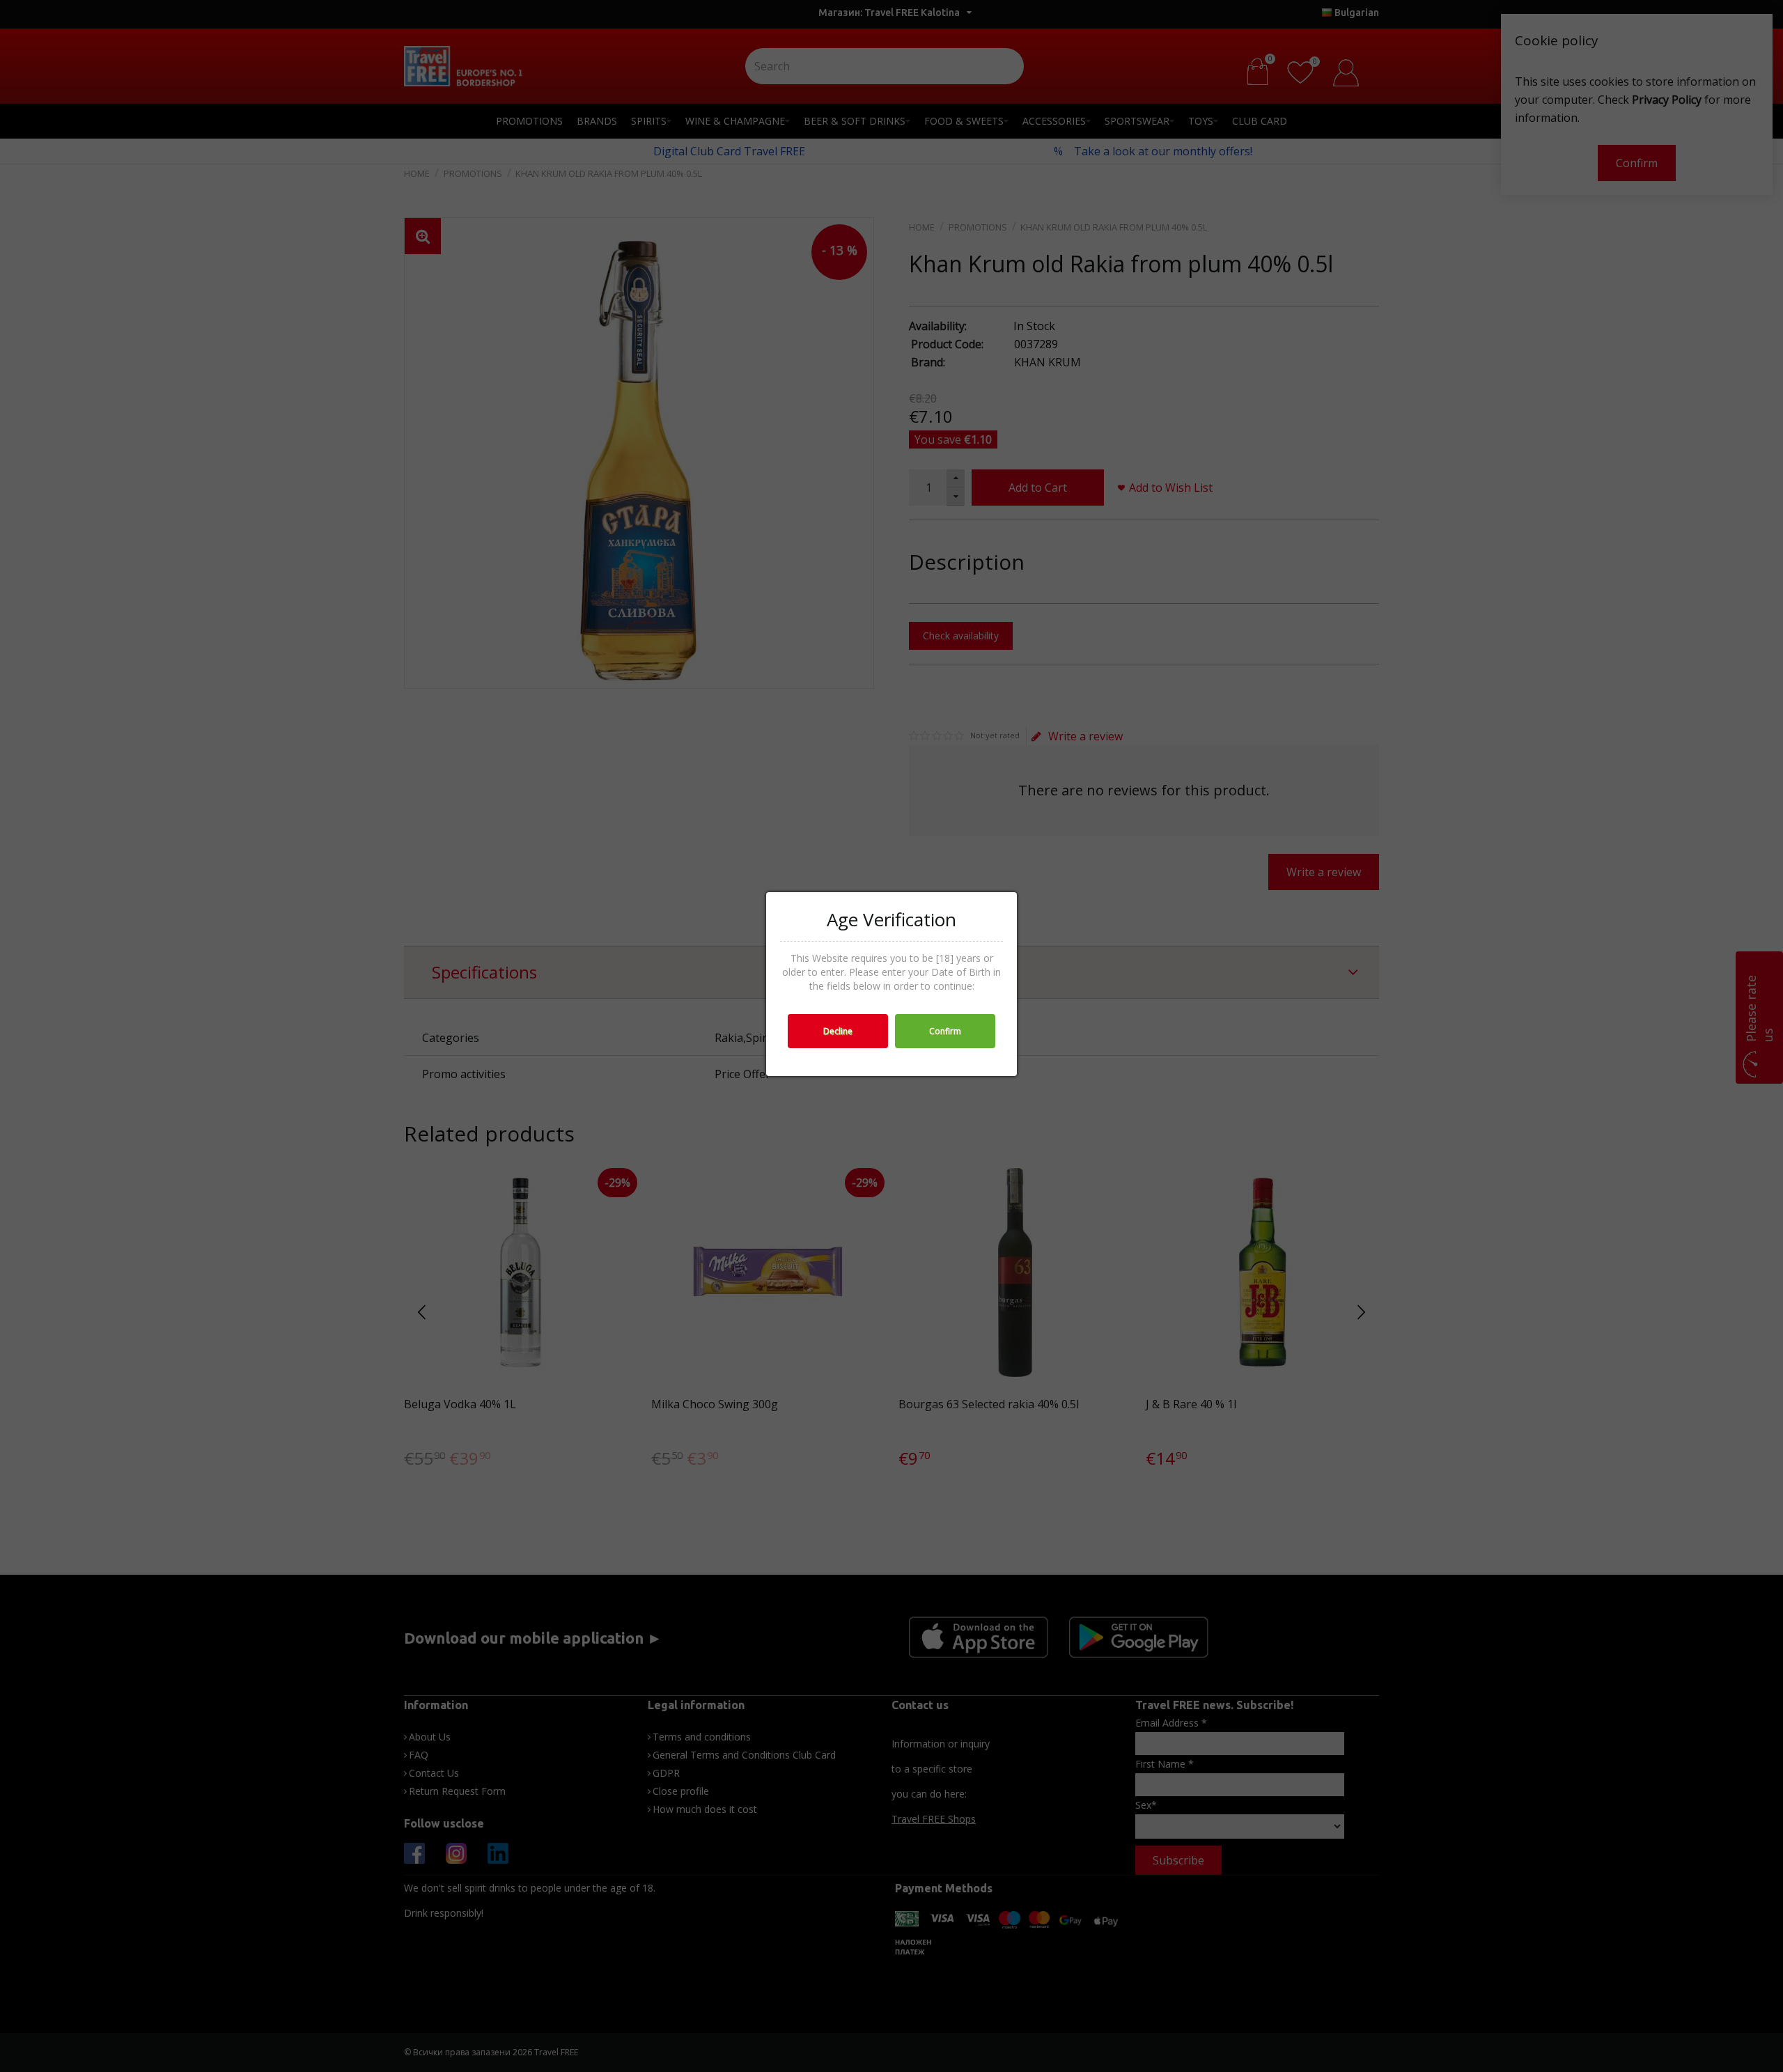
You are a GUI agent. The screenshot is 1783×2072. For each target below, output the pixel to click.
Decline (838, 1031)
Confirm (945, 1031)
